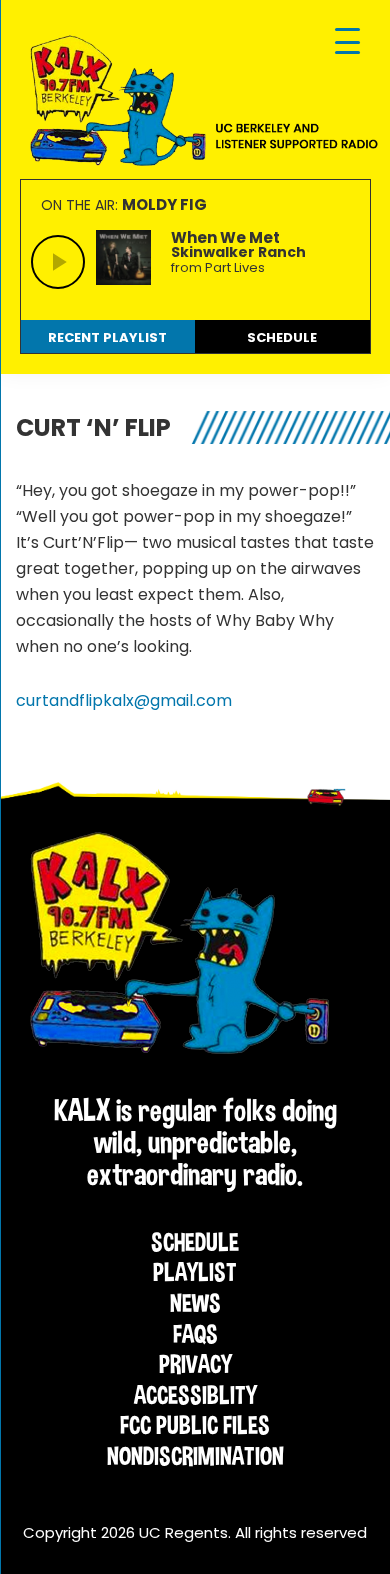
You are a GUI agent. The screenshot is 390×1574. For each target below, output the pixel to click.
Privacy (195, 1364)
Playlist (195, 1272)
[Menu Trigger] (347, 42)
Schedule (195, 1242)
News (195, 1303)
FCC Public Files (195, 1425)
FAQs (195, 1334)
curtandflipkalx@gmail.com (124, 700)
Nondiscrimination (195, 1456)
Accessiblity (195, 1395)
